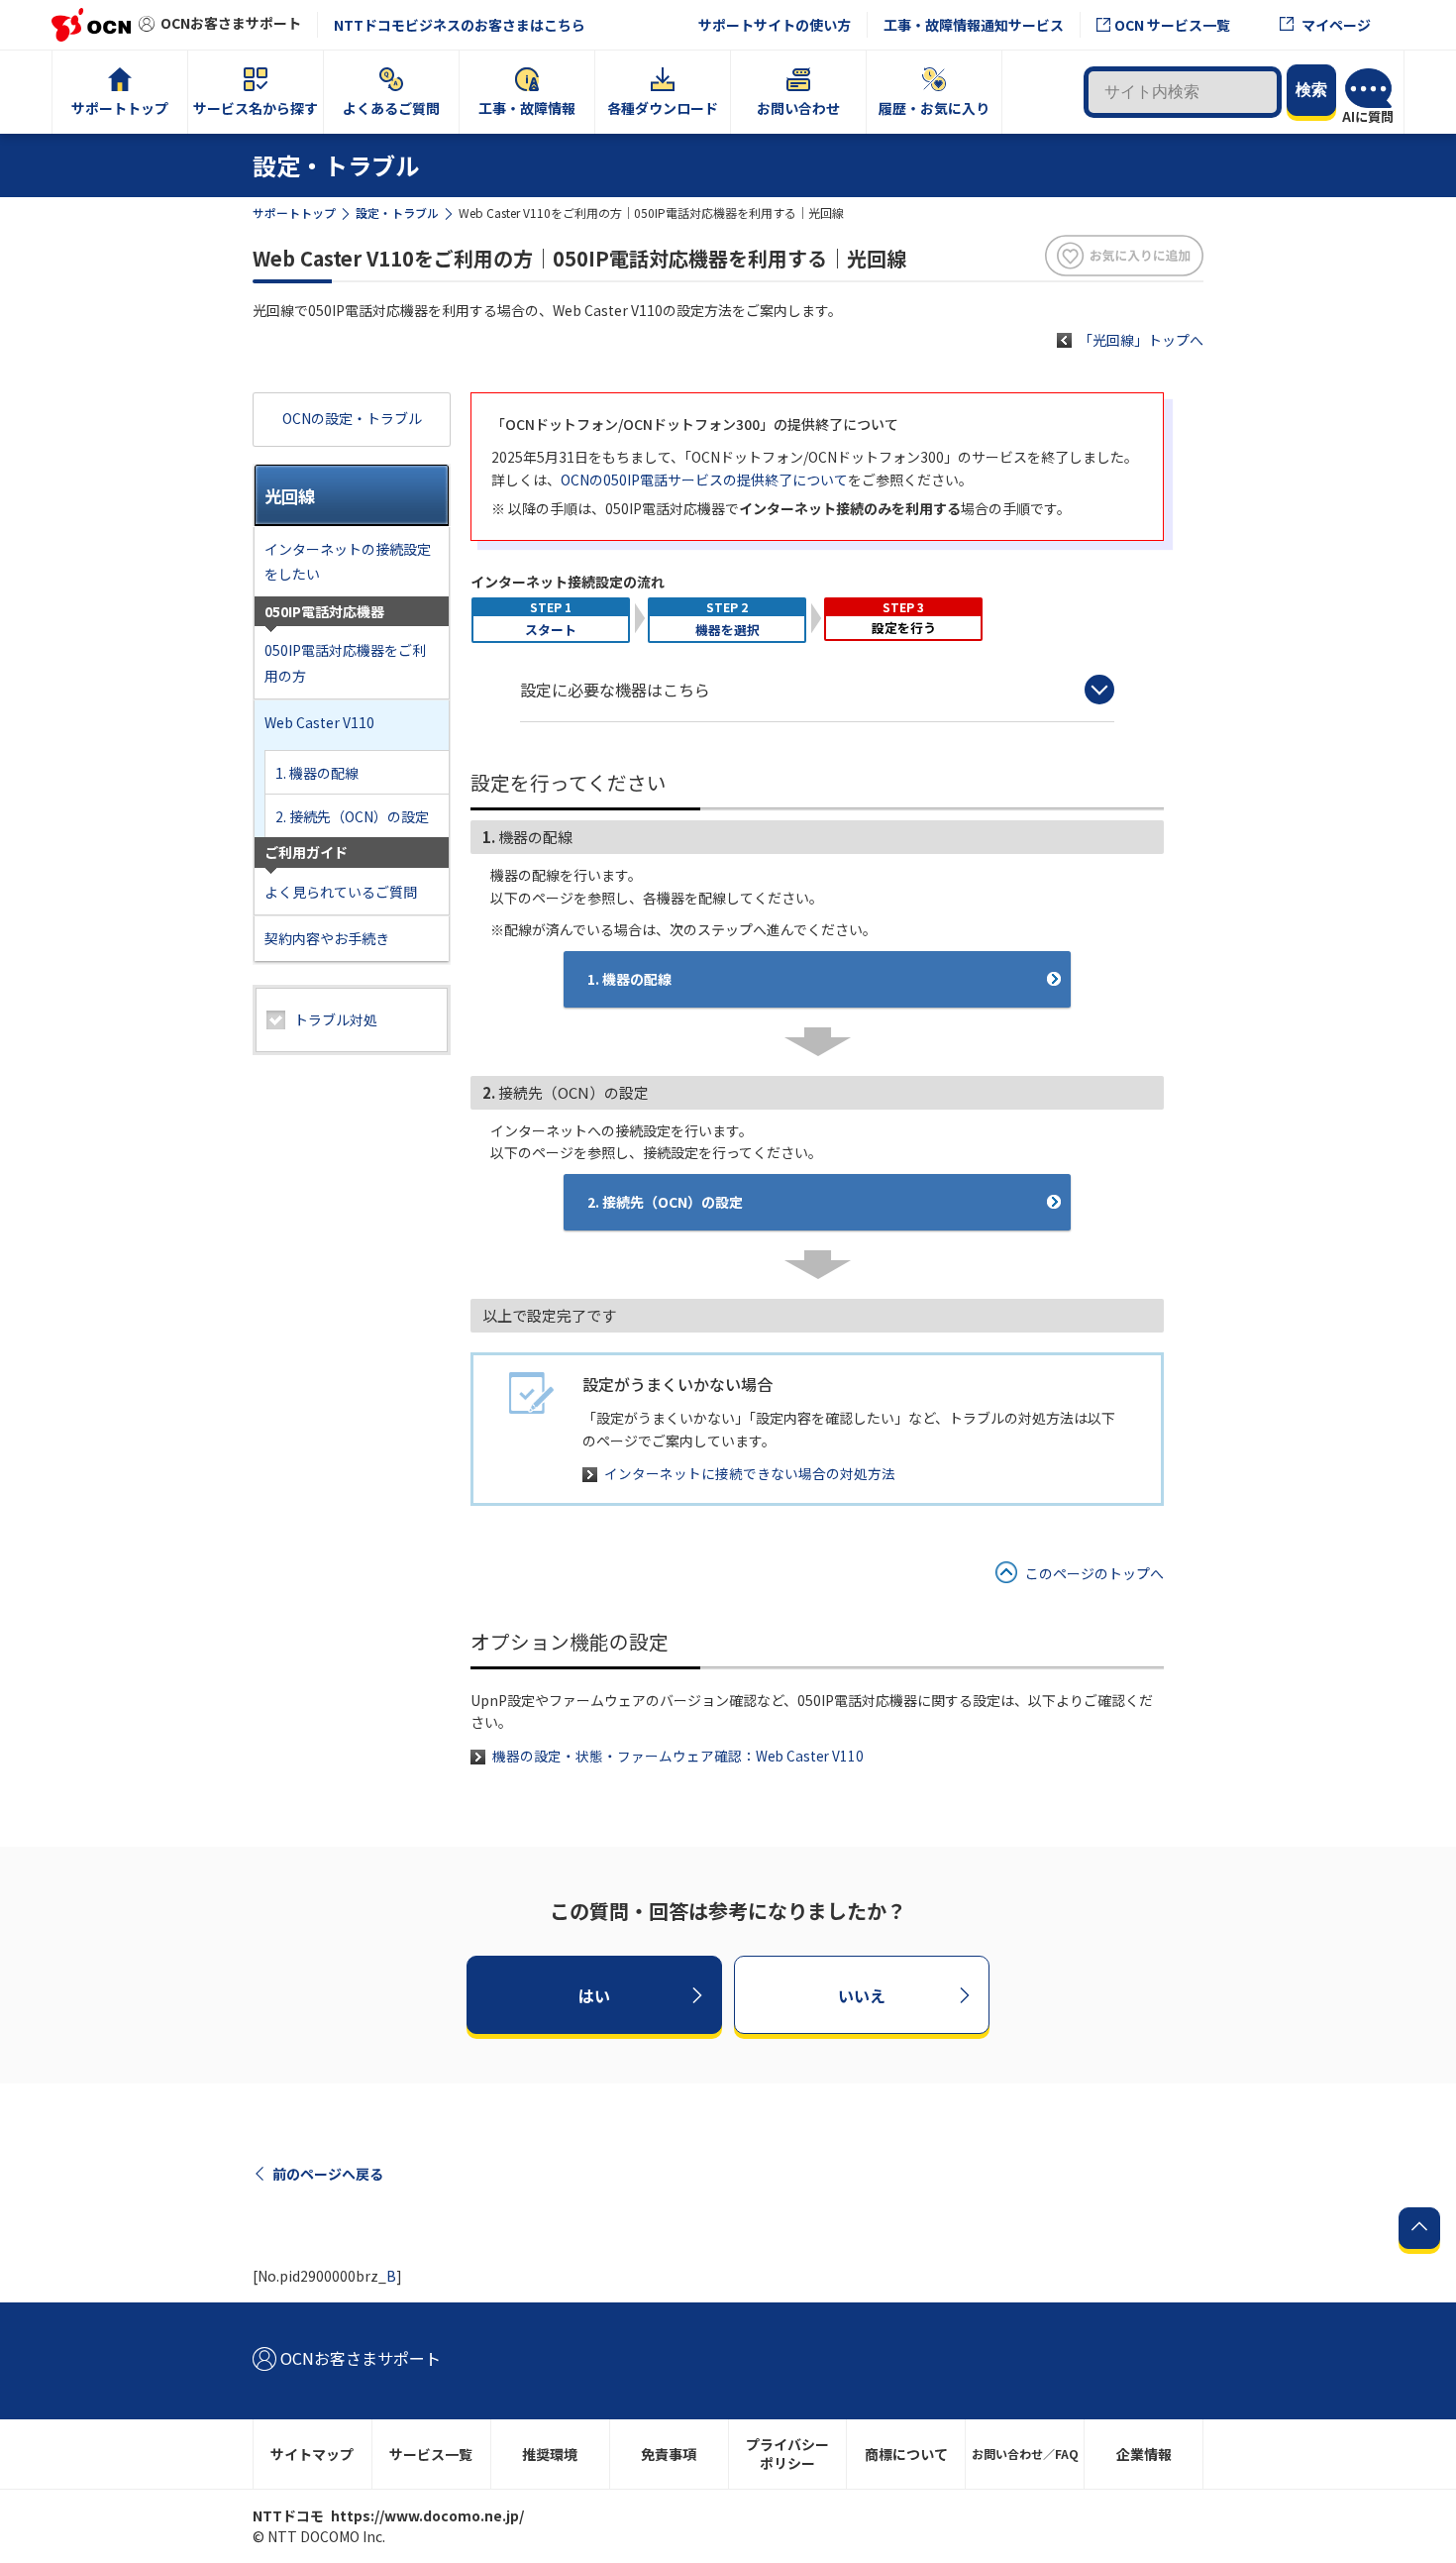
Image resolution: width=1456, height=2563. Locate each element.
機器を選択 (728, 630)
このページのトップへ (1094, 1573)
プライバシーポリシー (787, 2454)
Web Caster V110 (319, 722)
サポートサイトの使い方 (775, 25)
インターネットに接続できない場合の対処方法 (750, 1473)
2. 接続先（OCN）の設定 (352, 816)
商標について (906, 2454)
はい (594, 1995)
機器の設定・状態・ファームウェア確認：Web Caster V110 (678, 1756)
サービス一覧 (431, 2454)
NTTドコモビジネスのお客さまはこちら (460, 25)
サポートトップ (294, 213)
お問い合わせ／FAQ (1025, 2454)
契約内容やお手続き (327, 938)
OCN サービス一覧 (1172, 25)
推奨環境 (550, 2454)
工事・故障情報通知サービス (974, 25)
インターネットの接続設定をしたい (348, 561)
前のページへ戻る (328, 2174)
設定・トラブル (397, 213)
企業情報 (1144, 2454)
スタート (551, 630)
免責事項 (669, 2454)
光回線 (290, 496)
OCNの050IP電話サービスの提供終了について (704, 480)
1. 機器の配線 (317, 773)
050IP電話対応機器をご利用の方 (345, 662)
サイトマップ (312, 2454)
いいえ (862, 1995)
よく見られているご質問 (341, 892)
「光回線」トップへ (1141, 340)
